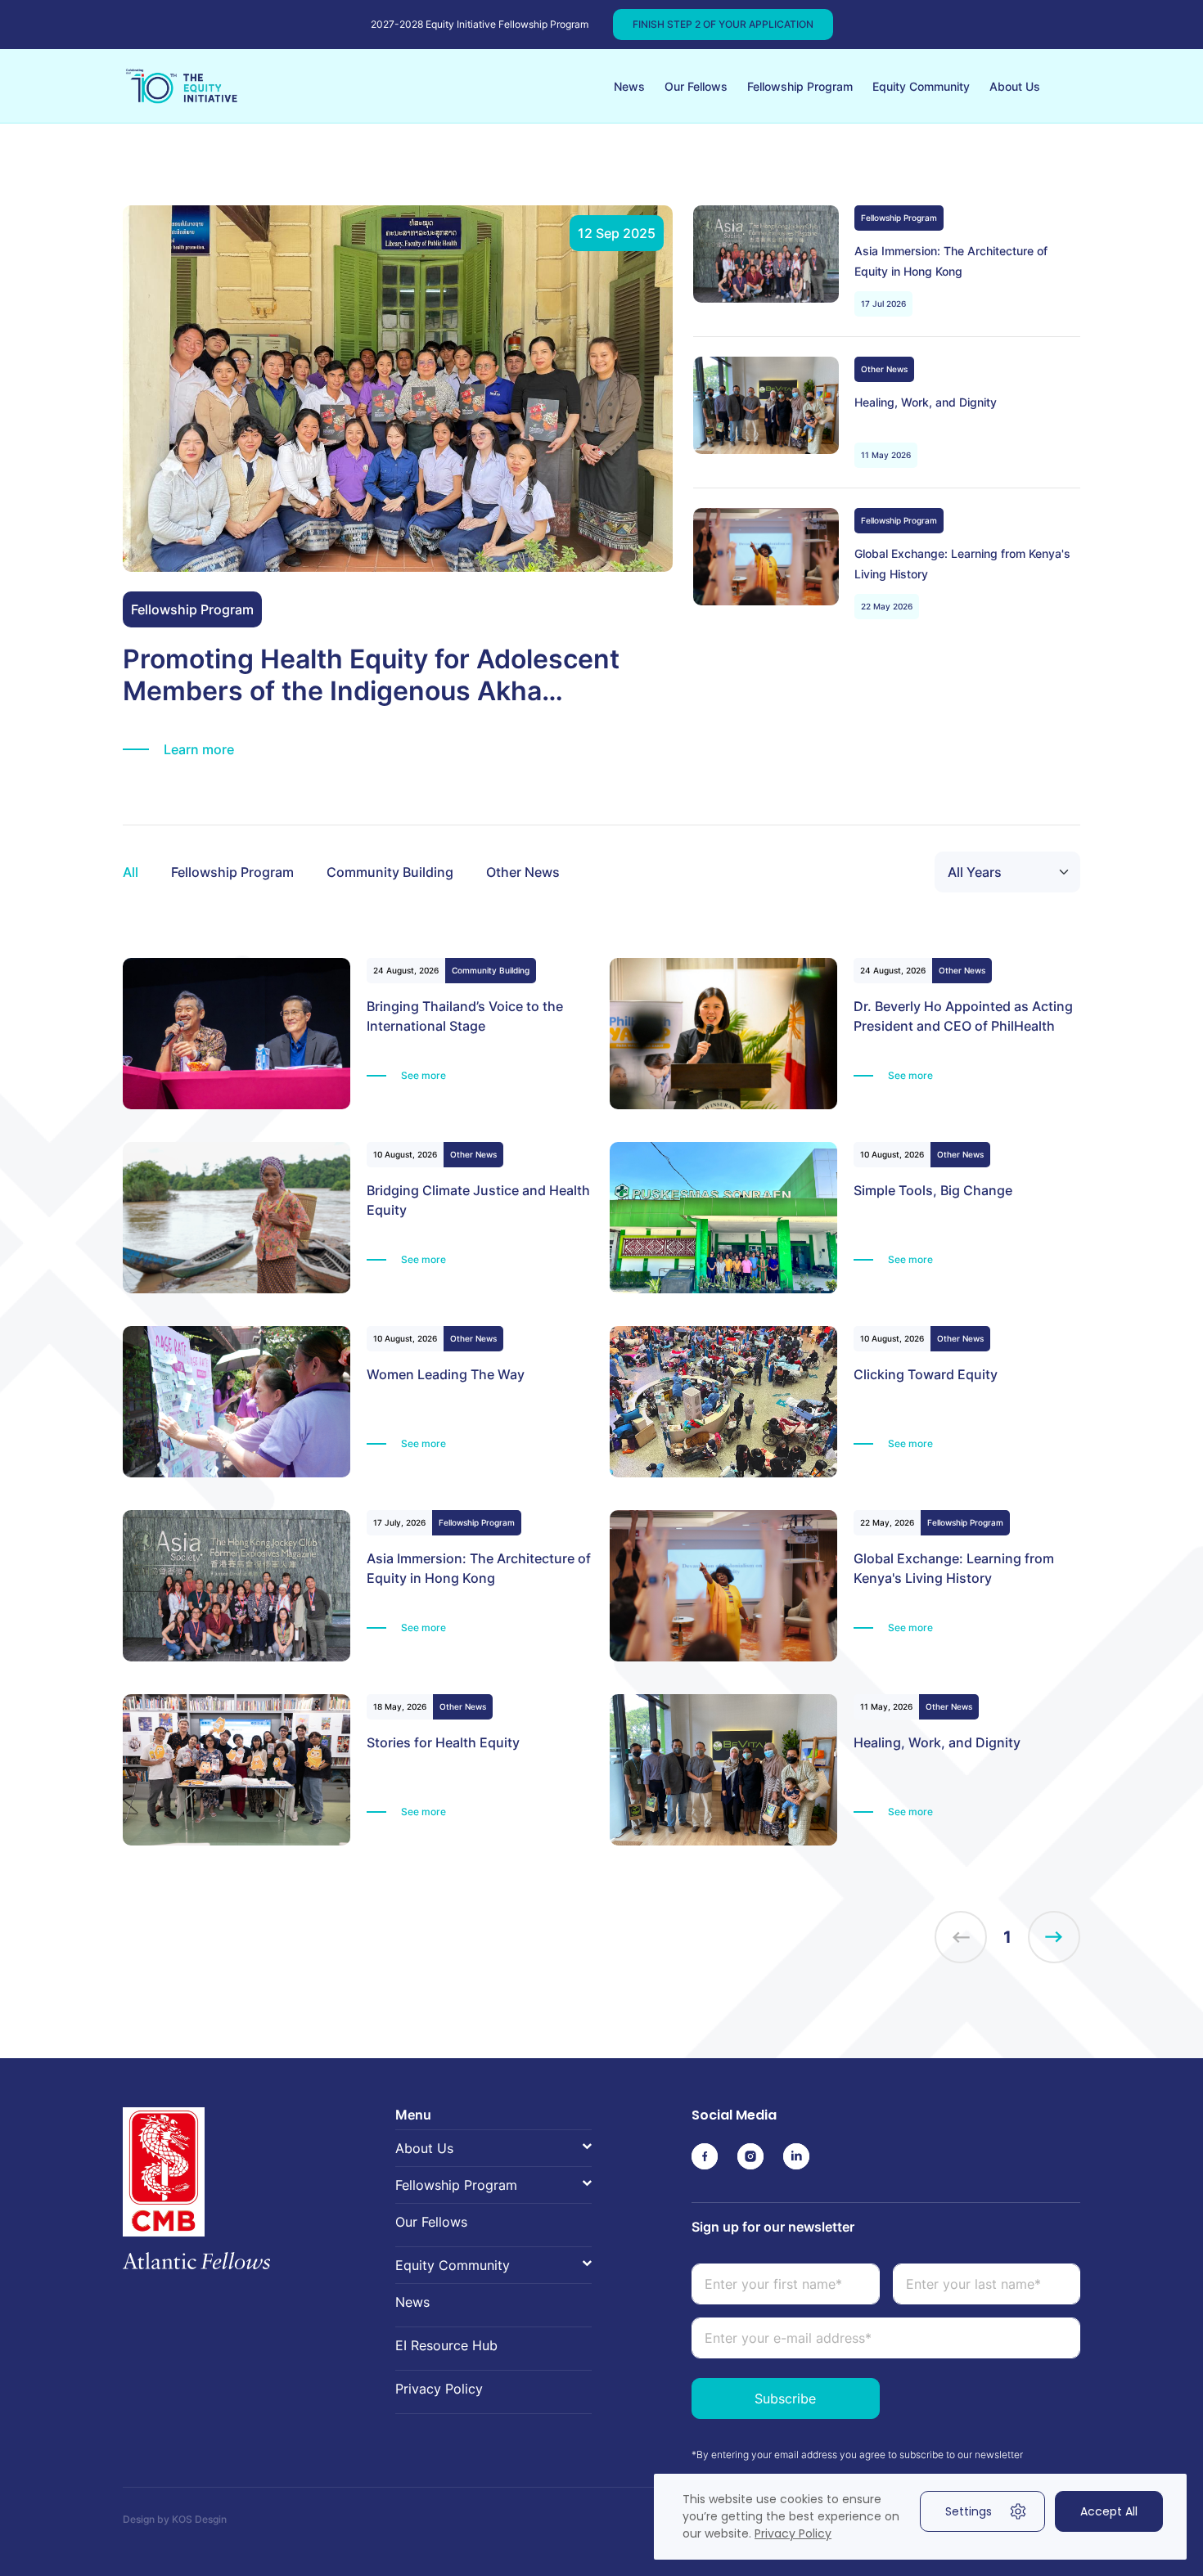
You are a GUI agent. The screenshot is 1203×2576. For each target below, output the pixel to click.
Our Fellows (696, 86)
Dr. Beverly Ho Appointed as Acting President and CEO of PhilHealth (963, 1016)
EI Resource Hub (446, 2345)
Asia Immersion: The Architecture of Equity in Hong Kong (951, 261)
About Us (1015, 86)
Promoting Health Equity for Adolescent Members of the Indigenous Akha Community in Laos (371, 675)
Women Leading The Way (446, 1374)
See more (424, 1075)
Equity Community (921, 86)
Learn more (199, 749)
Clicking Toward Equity (926, 1374)
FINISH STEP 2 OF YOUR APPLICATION (723, 24)
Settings (969, 2511)
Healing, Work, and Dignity (926, 402)
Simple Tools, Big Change (933, 1190)
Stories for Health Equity (443, 1742)
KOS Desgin (199, 2519)
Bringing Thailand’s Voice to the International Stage (465, 1016)
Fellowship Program (800, 86)
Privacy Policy (439, 2389)
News (629, 86)
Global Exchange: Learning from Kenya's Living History (962, 564)
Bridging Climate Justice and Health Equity (478, 1200)
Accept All (1109, 2511)
